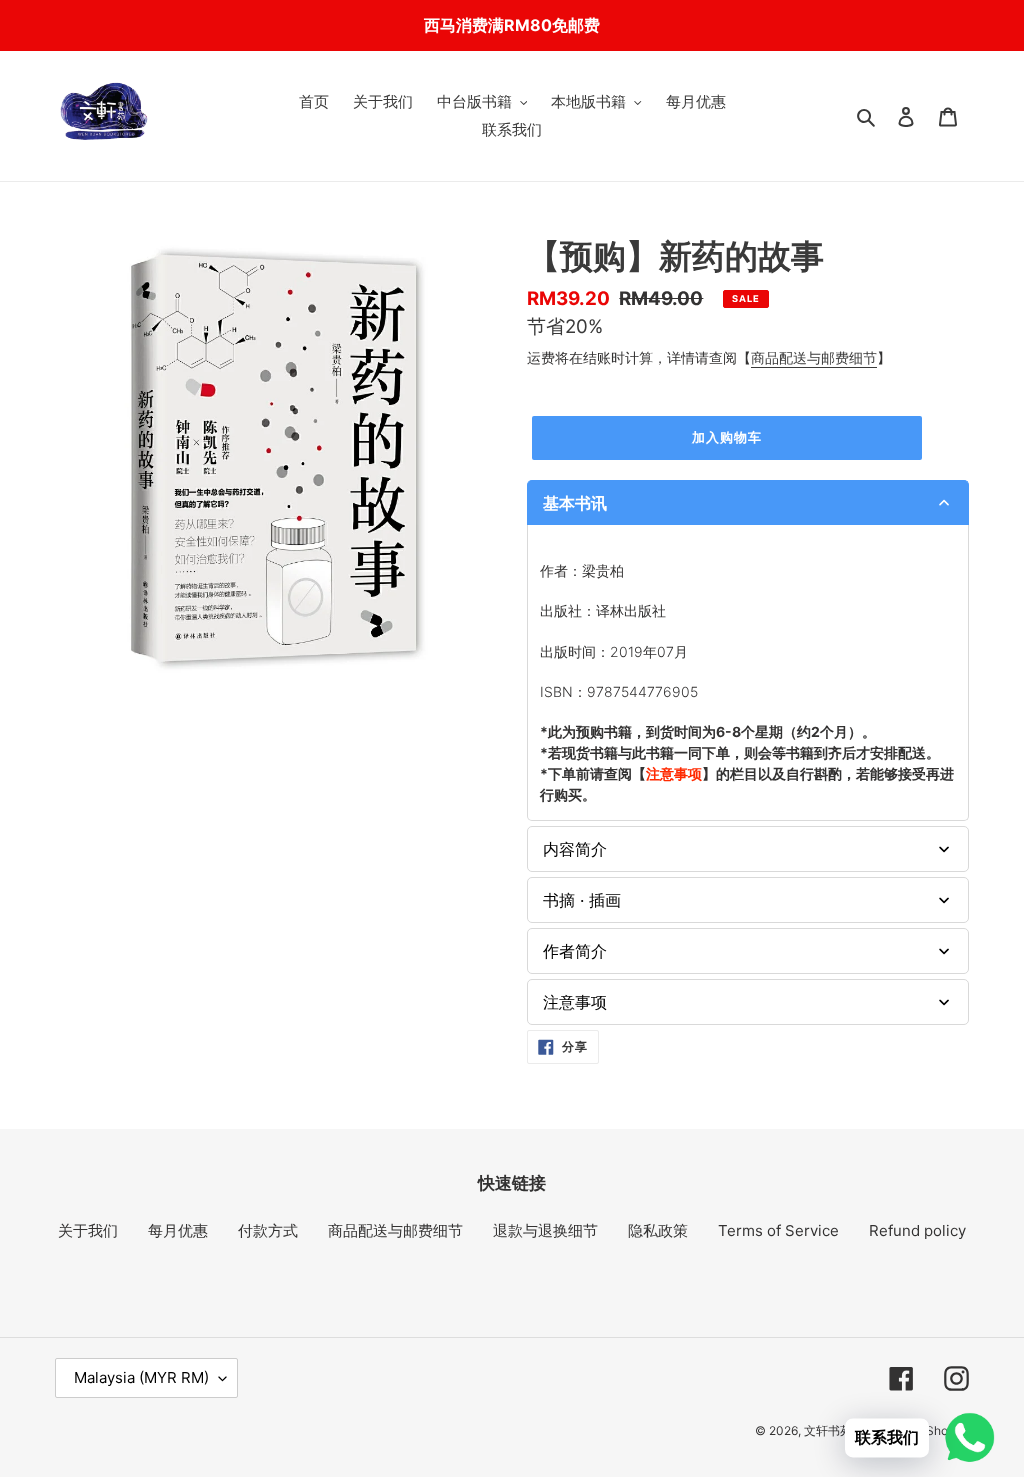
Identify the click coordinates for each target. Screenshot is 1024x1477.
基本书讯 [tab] (575, 503)
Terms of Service (778, 1230)
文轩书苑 (828, 1430)
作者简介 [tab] (575, 951)
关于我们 (88, 1230)
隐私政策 (658, 1230)
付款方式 (268, 1230)
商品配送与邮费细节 (814, 357)
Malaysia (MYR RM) (141, 1377)
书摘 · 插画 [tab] (582, 900)
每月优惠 (178, 1230)
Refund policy (917, 1230)
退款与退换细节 (545, 1230)
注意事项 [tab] (575, 1002)
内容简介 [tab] (575, 849)
